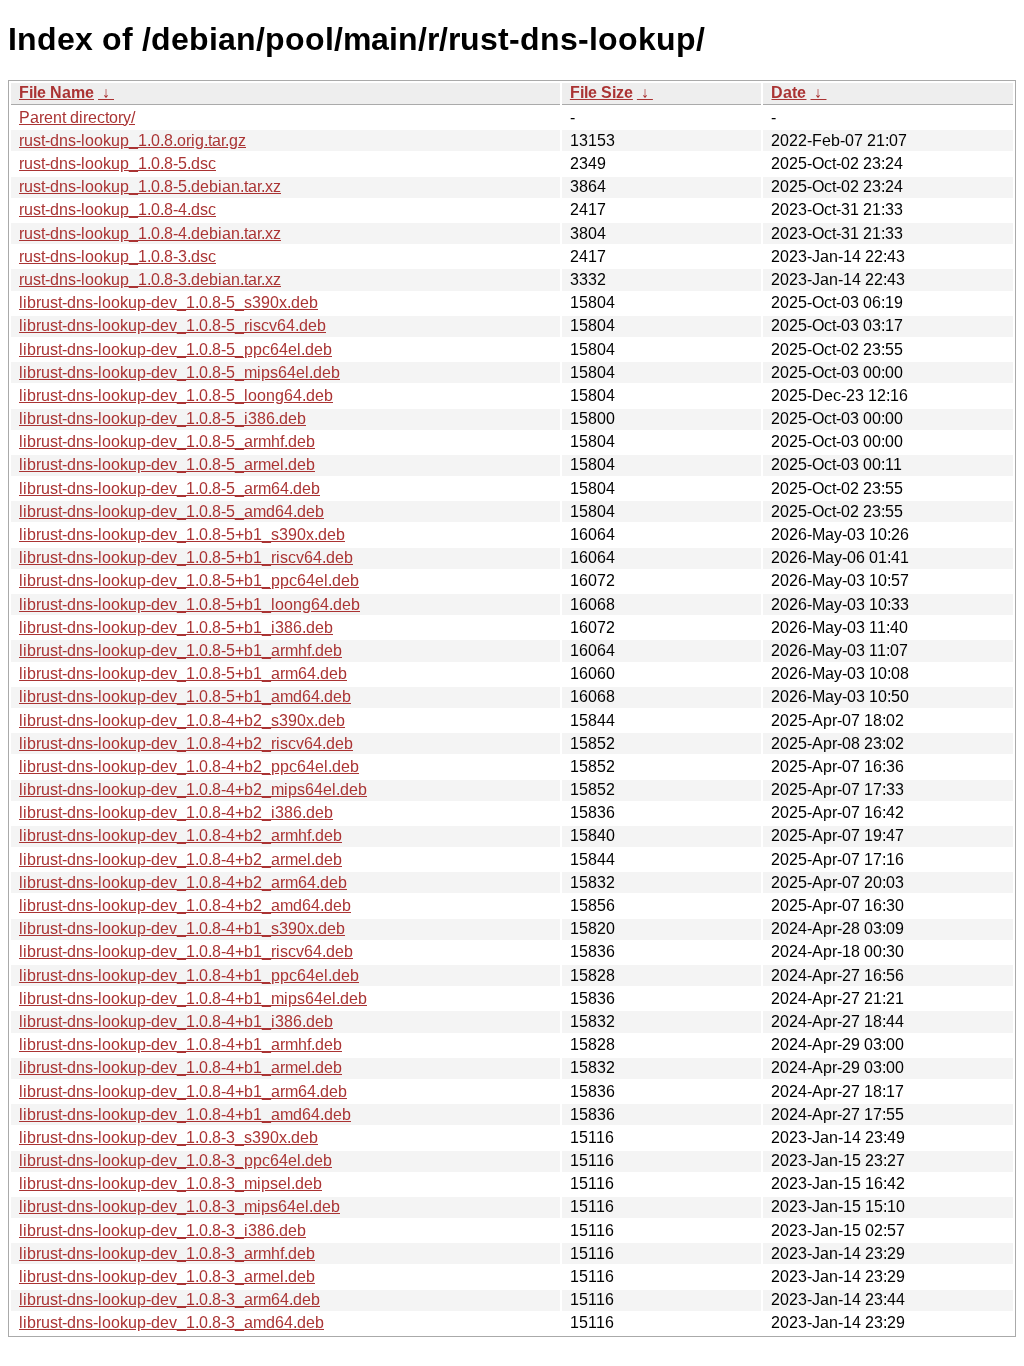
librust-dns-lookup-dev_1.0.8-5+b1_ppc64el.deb (189, 580)
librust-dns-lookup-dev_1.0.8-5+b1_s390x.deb (182, 534)
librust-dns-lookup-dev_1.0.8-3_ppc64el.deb (175, 1160)
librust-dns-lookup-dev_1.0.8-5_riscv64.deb (172, 325)
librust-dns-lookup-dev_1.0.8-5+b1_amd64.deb (185, 696)
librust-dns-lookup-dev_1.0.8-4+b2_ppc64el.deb (189, 766)
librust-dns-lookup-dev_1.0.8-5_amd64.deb (171, 511)
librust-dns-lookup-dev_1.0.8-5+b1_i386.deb (176, 627)
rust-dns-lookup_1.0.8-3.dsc (117, 256)
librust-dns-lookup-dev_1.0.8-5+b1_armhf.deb (180, 650)
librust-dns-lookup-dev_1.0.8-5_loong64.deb (176, 395)
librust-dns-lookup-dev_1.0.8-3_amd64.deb (171, 1322)
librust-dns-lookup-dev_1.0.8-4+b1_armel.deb (180, 1067)
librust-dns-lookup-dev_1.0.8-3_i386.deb (162, 1230)
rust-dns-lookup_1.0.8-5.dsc (117, 163)
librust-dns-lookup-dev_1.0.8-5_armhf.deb (167, 441)
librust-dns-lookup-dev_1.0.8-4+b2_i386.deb (176, 812)
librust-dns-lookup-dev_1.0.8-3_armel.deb (167, 1276)
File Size (601, 92)
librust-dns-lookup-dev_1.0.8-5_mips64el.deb (179, 372)
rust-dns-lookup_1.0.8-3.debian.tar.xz (150, 279)
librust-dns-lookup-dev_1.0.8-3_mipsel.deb (170, 1183)
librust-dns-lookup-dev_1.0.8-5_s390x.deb (168, 302)
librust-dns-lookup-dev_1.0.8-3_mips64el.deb (179, 1206)
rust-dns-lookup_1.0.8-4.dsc (117, 209)
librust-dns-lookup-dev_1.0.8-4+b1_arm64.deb (183, 1091)
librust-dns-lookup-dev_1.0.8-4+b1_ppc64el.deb (189, 975)
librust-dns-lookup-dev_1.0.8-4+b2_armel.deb (180, 859)
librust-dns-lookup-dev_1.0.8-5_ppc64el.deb (175, 349)
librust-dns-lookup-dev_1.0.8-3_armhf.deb (167, 1253)
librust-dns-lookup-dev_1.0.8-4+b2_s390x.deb (182, 720)
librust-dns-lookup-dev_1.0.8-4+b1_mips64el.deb (193, 998)
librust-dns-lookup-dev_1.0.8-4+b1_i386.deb (176, 1021)
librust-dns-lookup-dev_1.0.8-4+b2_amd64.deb (185, 905)
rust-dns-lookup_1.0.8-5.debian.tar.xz (150, 186)
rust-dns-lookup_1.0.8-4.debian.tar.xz (150, 233)
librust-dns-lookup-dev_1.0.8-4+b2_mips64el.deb (193, 789)
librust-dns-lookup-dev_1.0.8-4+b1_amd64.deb (185, 1114)
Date (788, 92)
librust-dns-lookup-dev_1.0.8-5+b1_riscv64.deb (186, 557)
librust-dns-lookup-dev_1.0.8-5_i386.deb (162, 418)
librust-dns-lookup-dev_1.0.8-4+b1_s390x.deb (182, 928)
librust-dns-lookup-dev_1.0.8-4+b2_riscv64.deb (186, 743)
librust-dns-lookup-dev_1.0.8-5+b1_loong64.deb (189, 604)
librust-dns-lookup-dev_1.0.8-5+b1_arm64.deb (183, 673)
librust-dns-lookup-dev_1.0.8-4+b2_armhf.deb (180, 835)
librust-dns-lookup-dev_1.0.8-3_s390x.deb (168, 1137)
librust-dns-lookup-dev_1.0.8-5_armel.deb (167, 464)
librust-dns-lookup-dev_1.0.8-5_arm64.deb (169, 488)
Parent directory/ (77, 117)
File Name (56, 92)
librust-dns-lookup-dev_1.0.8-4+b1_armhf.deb (180, 1044)
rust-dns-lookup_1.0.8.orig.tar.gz (132, 140)
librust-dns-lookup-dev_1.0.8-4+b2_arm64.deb (183, 882)
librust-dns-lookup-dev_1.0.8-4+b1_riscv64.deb (186, 951)
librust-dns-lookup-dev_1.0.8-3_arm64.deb (169, 1299)
